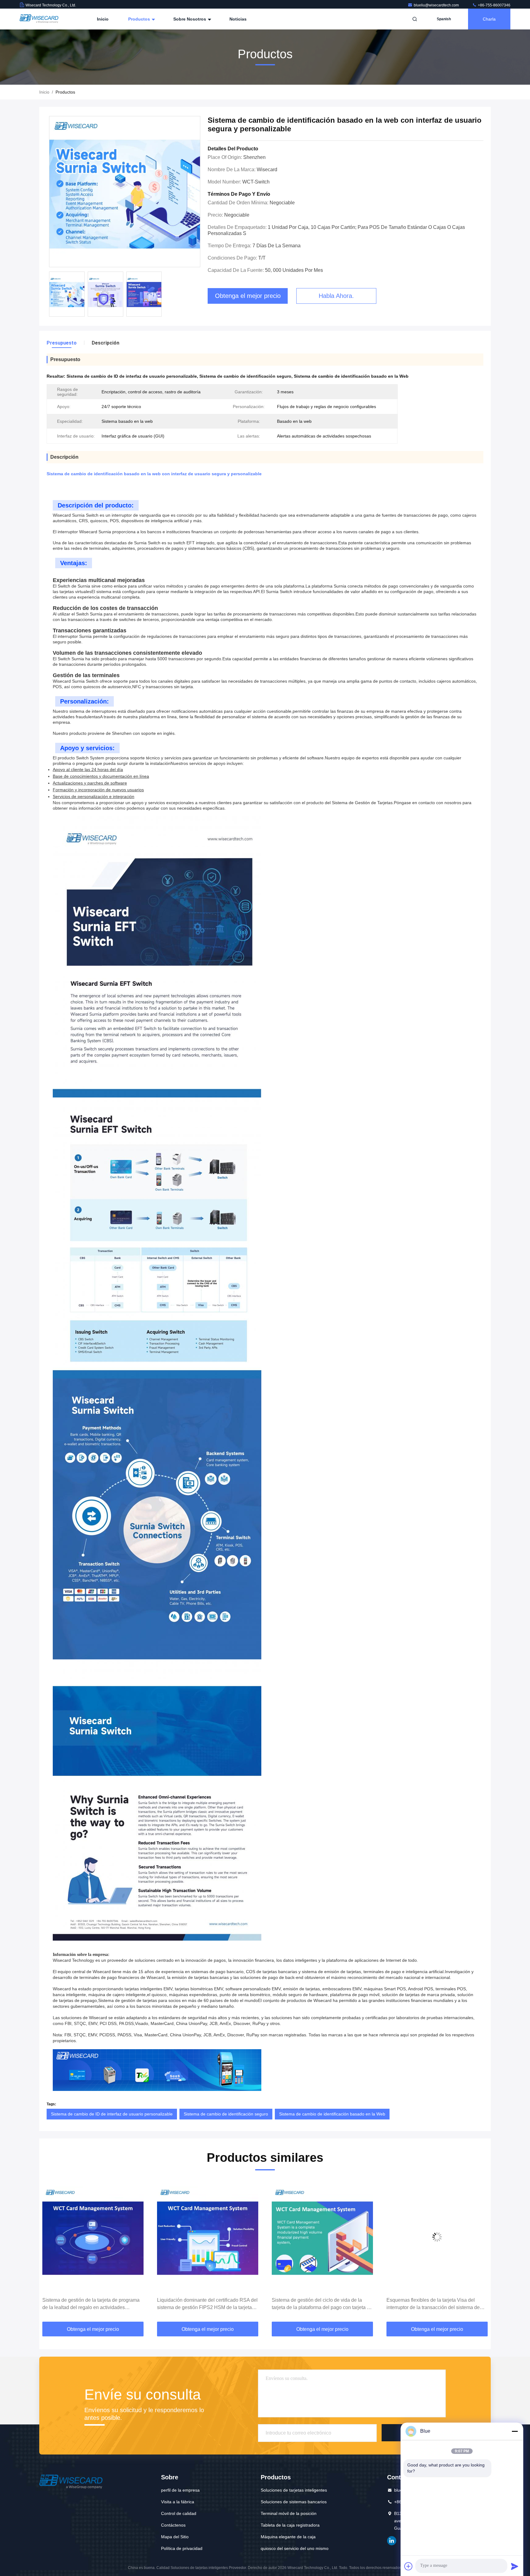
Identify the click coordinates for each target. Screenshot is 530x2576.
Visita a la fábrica (178, 2502)
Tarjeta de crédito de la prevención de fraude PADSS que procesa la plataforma (435, 2304)
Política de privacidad (182, 2548)
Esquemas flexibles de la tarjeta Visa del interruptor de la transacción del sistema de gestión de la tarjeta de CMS (318, 2304)
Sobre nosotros (190, 19)
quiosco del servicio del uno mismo (295, 2548)
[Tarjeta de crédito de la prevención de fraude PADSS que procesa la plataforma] (437, 2237)
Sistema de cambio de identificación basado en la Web (332, 2114)
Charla (489, 19)
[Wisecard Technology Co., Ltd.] (39, 19)
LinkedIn (392, 2541)
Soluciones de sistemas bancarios (294, 2502)
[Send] (515, 2566)
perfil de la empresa (180, 2490)
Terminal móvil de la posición (289, 2513)
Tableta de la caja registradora (290, 2525)
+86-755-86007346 (494, 5)
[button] (50, 2251)
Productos (140, 19)
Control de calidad (179, 2513)
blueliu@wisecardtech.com (437, 5)
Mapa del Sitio (175, 2537)
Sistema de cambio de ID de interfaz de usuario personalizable (112, 2114)
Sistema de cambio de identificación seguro (226, 2114)
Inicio (103, 19)
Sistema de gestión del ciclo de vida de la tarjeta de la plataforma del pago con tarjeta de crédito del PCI (207, 2304)
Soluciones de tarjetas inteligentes (294, 2490)
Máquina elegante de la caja (288, 2537)
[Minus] (515, 2431)
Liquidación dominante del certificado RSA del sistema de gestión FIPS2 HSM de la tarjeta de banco (93, 2304)
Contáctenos (173, 2525)
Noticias (238, 19)
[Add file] (409, 2566)
